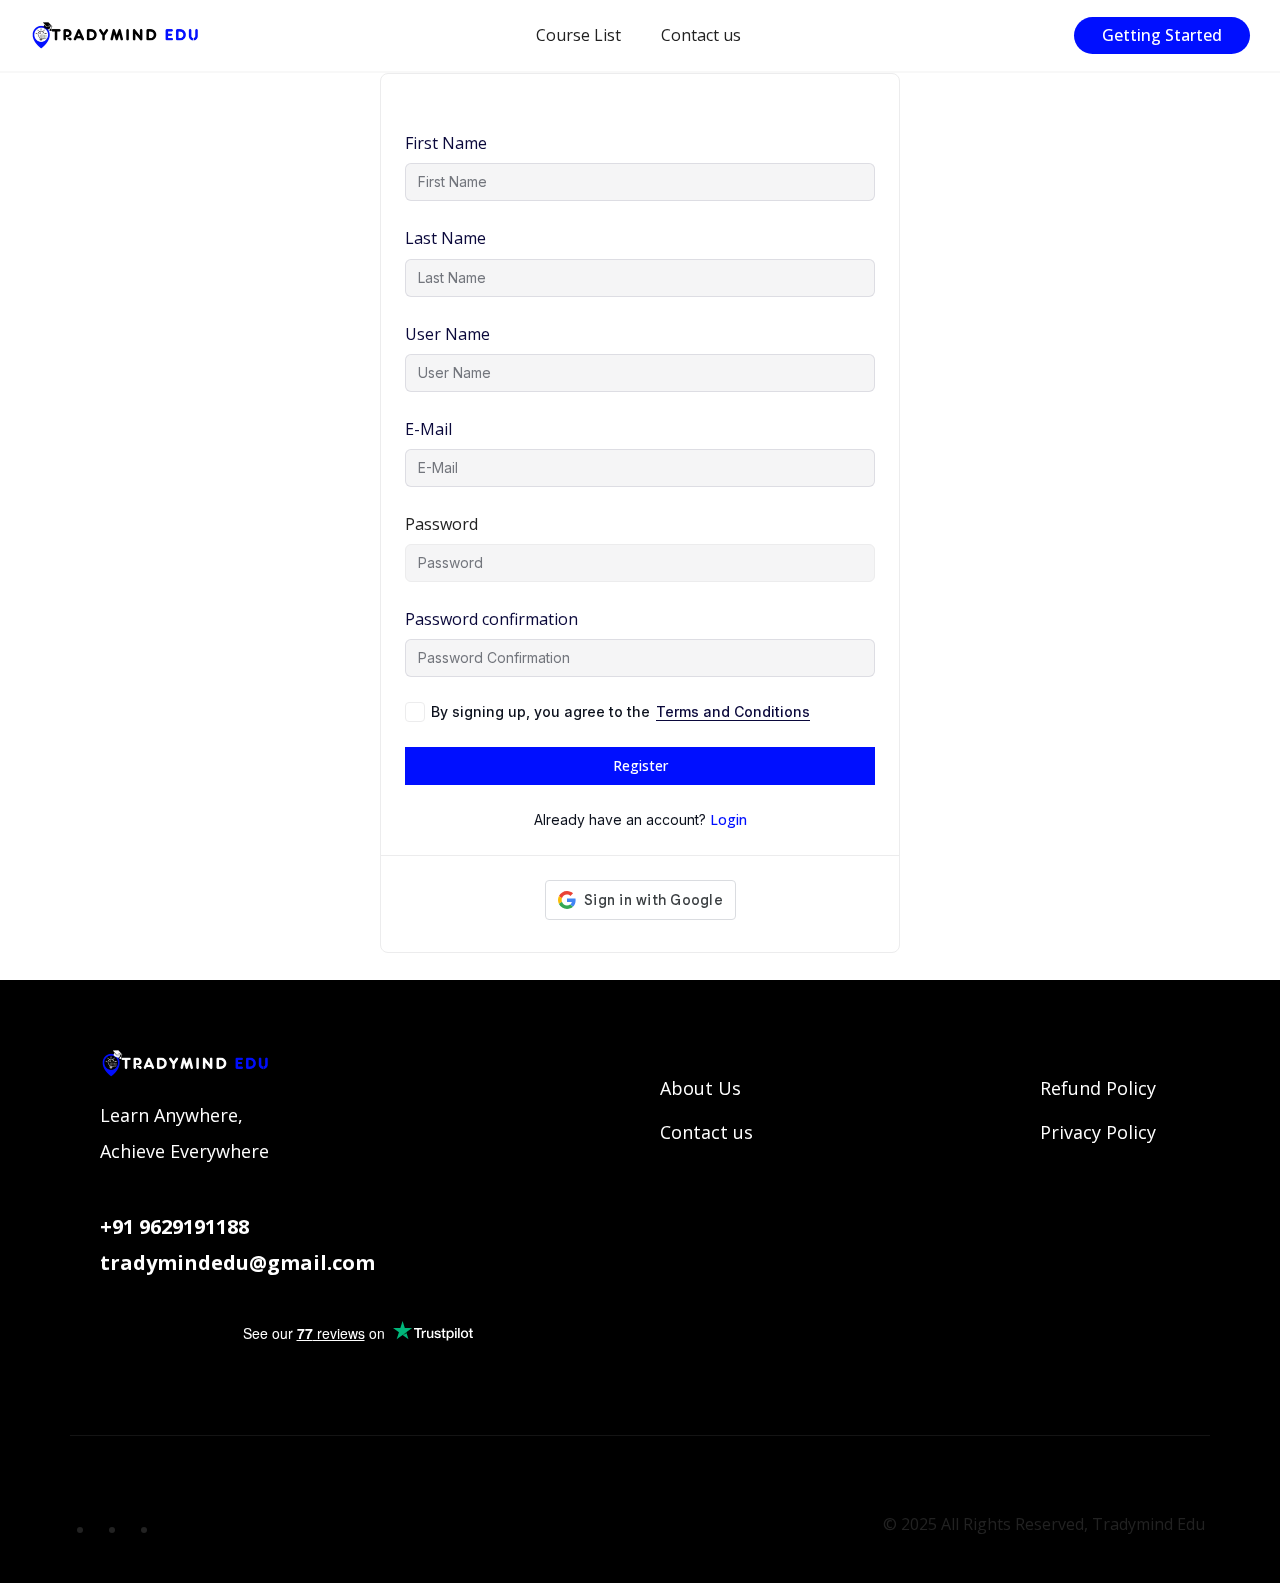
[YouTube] (107, 1529)
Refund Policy (1098, 1088)
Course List (578, 35)
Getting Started (1162, 35)
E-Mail (428, 429)
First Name (446, 143)
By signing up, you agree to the (620, 711)
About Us (700, 1088)
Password (441, 524)
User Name (447, 334)
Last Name (445, 238)
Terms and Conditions (733, 711)
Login (728, 819)
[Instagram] (171, 1529)
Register (640, 765)
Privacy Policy (1098, 1132)
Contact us (701, 35)
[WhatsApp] (139, 1529)
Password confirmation (491, 619)
